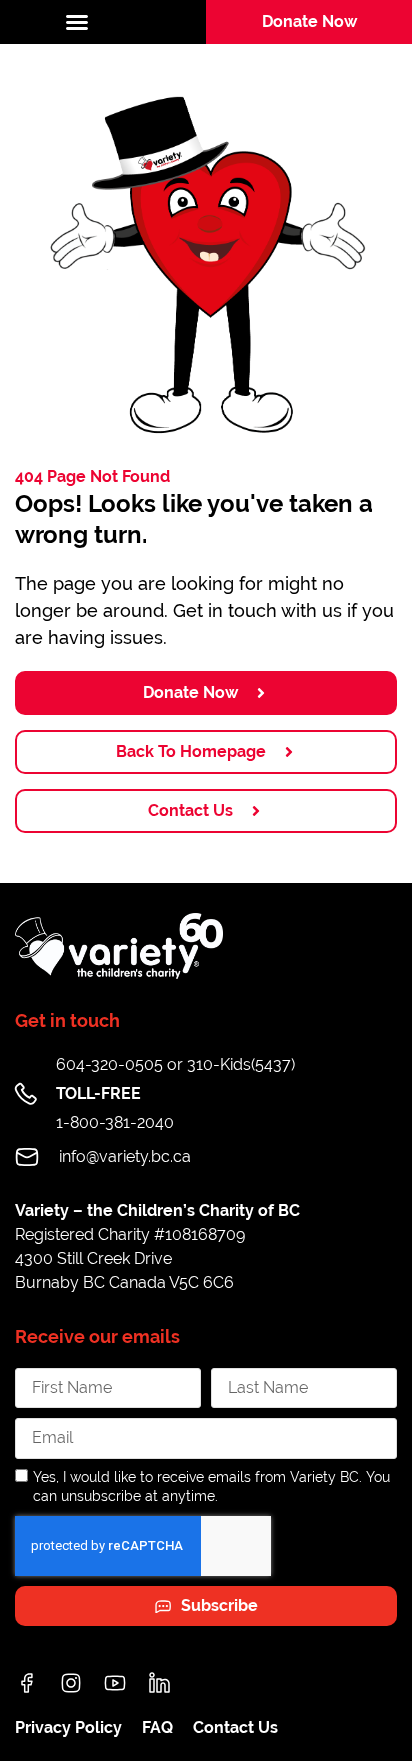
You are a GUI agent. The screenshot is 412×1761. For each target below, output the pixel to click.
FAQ (157, 1727)
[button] (103, 22)
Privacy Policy (68, 1727)
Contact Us (235, 1727)
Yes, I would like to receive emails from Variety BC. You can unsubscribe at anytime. (211, 1486)
